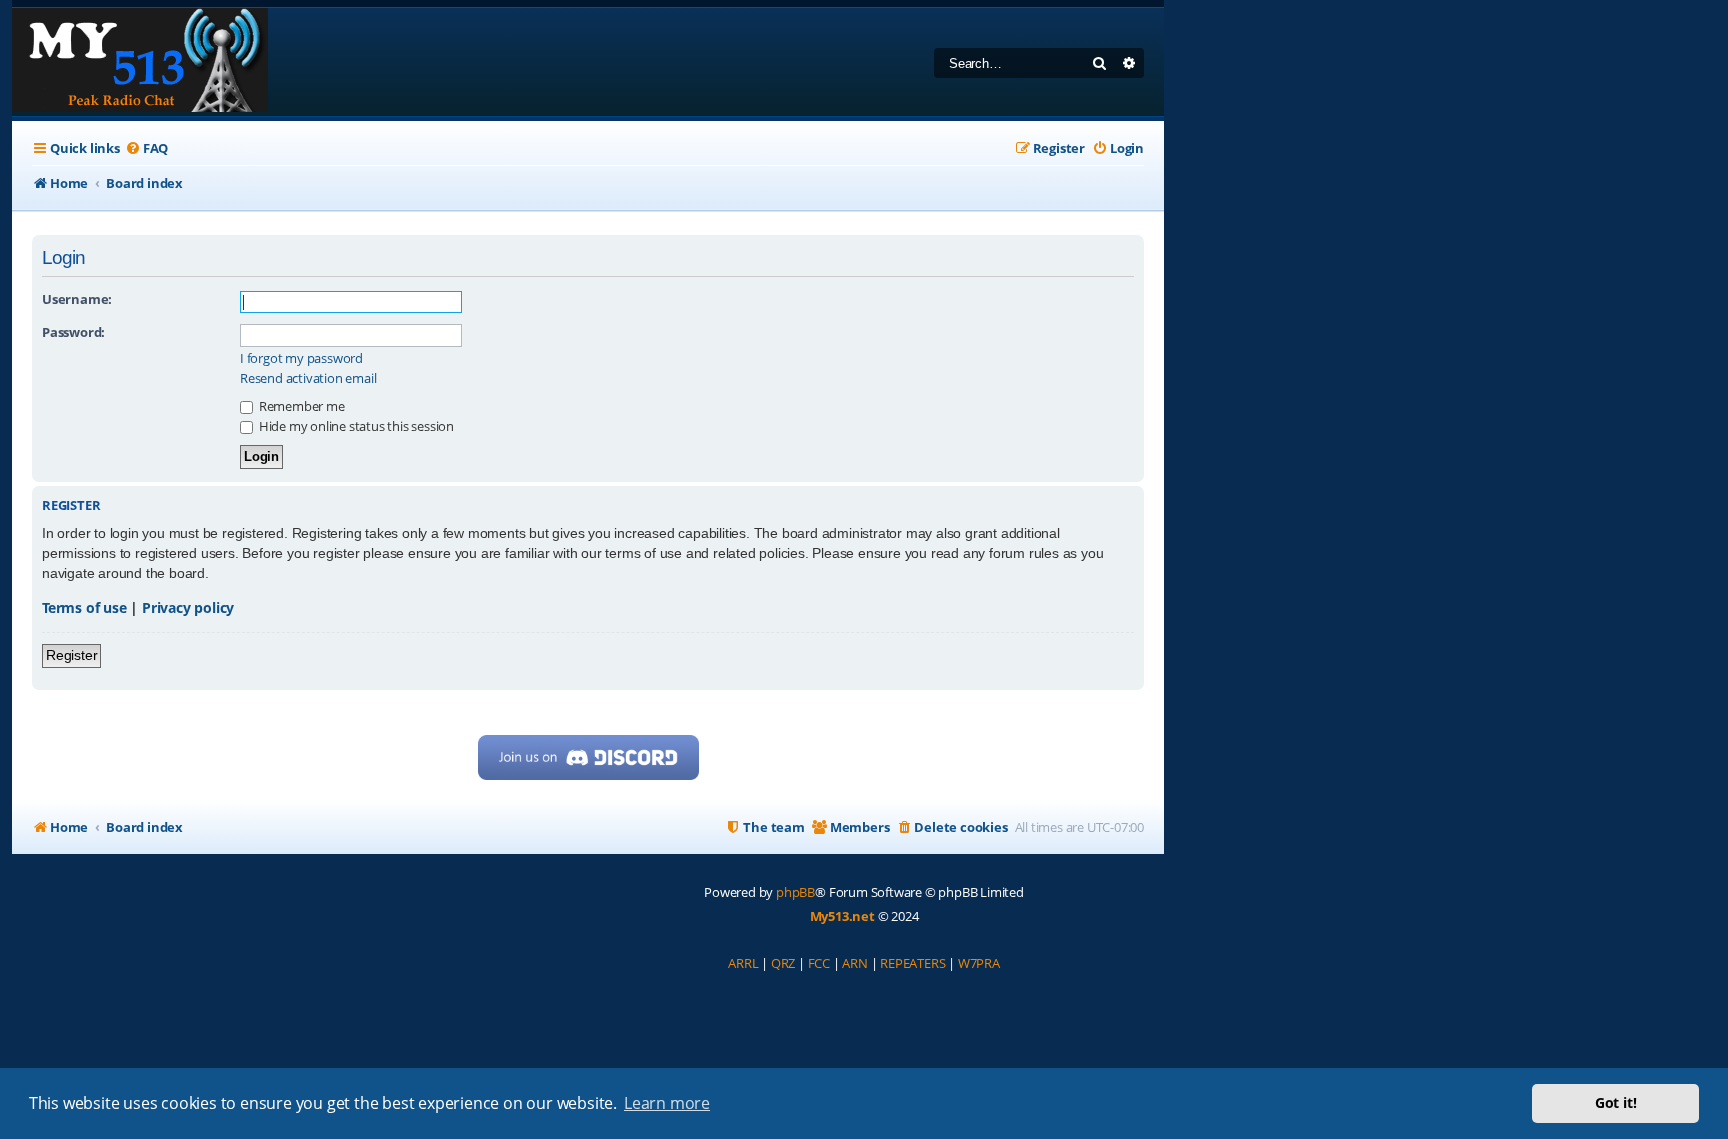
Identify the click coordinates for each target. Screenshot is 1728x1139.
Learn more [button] (667, 1103)
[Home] (140, 62)
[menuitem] (146, 148)
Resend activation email (308, 378)
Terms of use (84, 607)
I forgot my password (301, 358)
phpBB (795, 892)
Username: (77, 299)
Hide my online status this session (355, 426)
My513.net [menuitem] (842, 916)
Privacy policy (188, 607)
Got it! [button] (1616, 1102)
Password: (73, 332)
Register (71, 655)
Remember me (300, 406)
